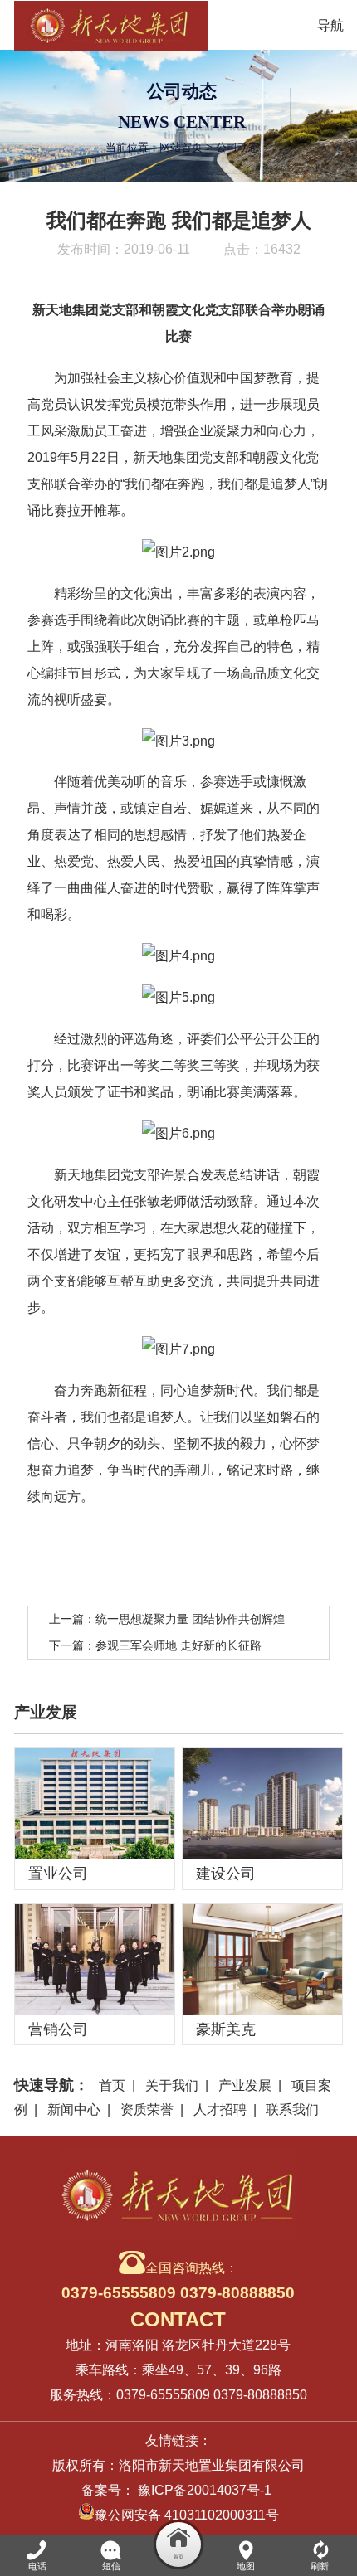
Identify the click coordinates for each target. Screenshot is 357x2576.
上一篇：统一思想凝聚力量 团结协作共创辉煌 (167, 1619)
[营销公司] (95, 1960)
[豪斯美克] (262, 1960)
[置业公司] (95, 1804)
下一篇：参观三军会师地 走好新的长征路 (155, 1645)
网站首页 (181, 147)
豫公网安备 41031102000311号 (187, 2515)
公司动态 (237, 147)
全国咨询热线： (178, 2281)
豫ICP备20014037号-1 (205, 2490)
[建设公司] (262, 1804)
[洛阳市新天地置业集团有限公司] (111, 25)
